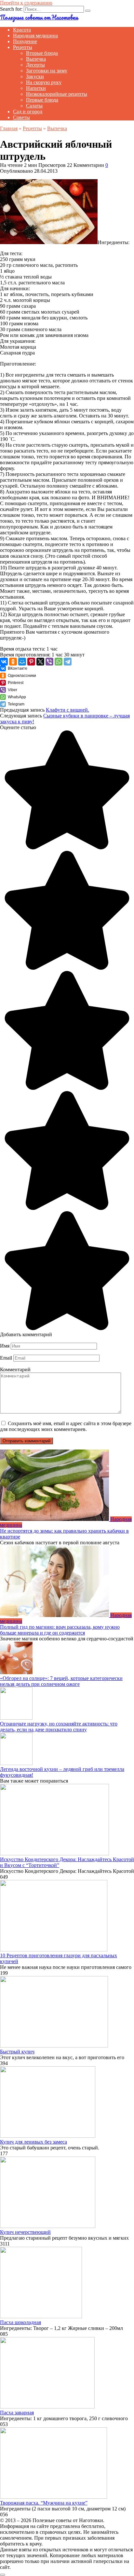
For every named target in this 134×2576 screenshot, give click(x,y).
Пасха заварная (17, 2413)
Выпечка (36, 59)
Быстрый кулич (17, 2052)
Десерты (35, 65)
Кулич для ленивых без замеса (33, 2142)
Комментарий (15, 1369)
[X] (40, 662)
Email (6, 1358)
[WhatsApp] (59, 662)
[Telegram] (68, 662)
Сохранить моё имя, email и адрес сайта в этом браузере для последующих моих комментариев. (66, 1426)
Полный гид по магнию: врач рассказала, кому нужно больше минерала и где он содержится (60, 1630)
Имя (5, 1346)
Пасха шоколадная (20, 2322)
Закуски (35, 76)
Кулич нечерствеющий (25, 2232)
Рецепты (23, 47)
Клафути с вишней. (67, 710)
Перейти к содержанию (26, 3)
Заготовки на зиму (47, 71)
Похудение (25, 41)
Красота (22, 30)
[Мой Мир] (22, 662)
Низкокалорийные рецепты (57, 94)
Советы (21, 117)
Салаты (34, 106)
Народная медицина (35, 36)
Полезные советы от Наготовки (39, 17)
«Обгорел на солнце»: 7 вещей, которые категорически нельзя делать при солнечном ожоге (61, 1681)
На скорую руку (44, 82)
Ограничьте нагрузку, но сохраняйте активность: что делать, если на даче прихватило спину (59, 1727)
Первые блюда (42, 100)
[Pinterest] (31, 662)
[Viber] (49, 662)
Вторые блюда (42, 53)
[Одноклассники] (13, 662)
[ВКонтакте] (4, 662)
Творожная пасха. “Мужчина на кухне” (44, 2503)
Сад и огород (28, 112)
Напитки (36, 88)
